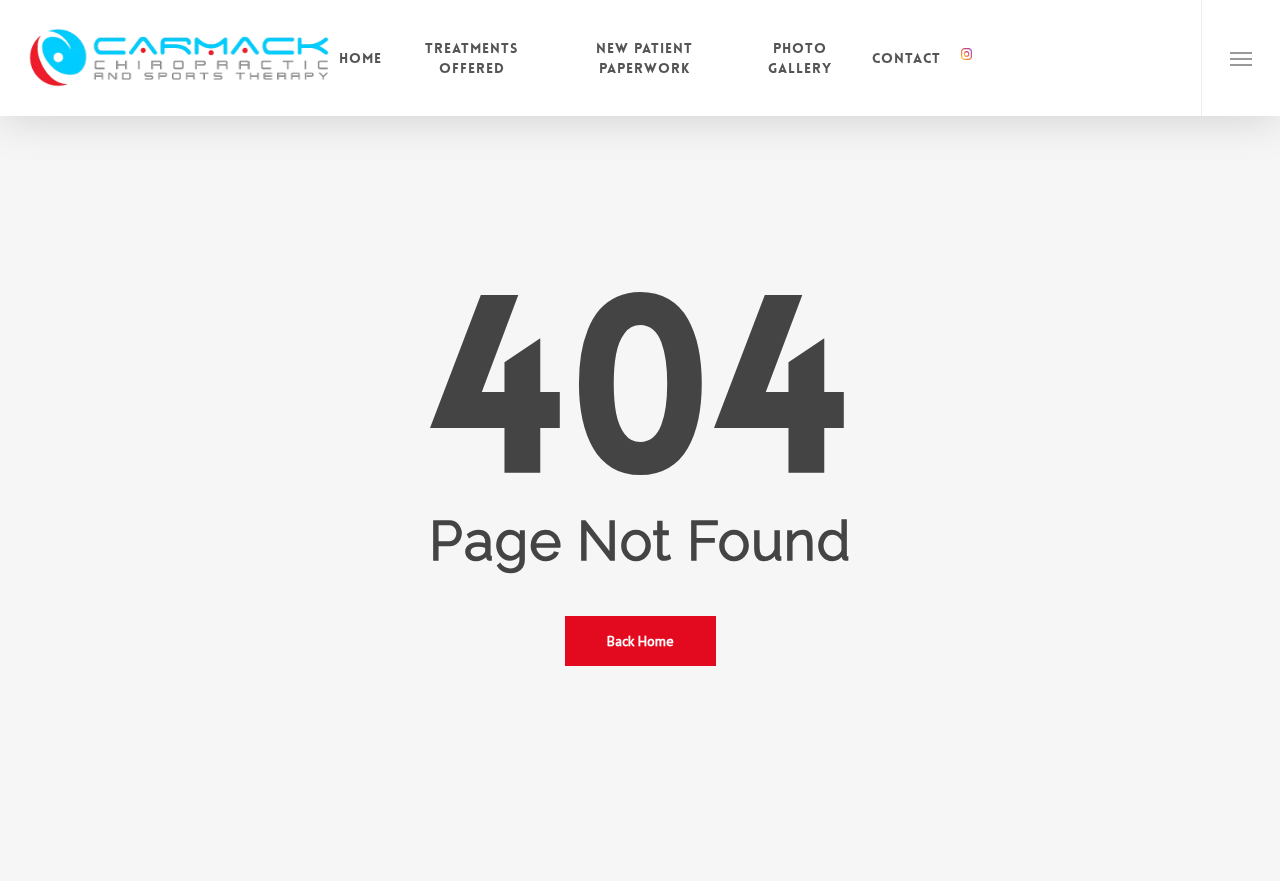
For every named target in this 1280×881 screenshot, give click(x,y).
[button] (1240, 58)
